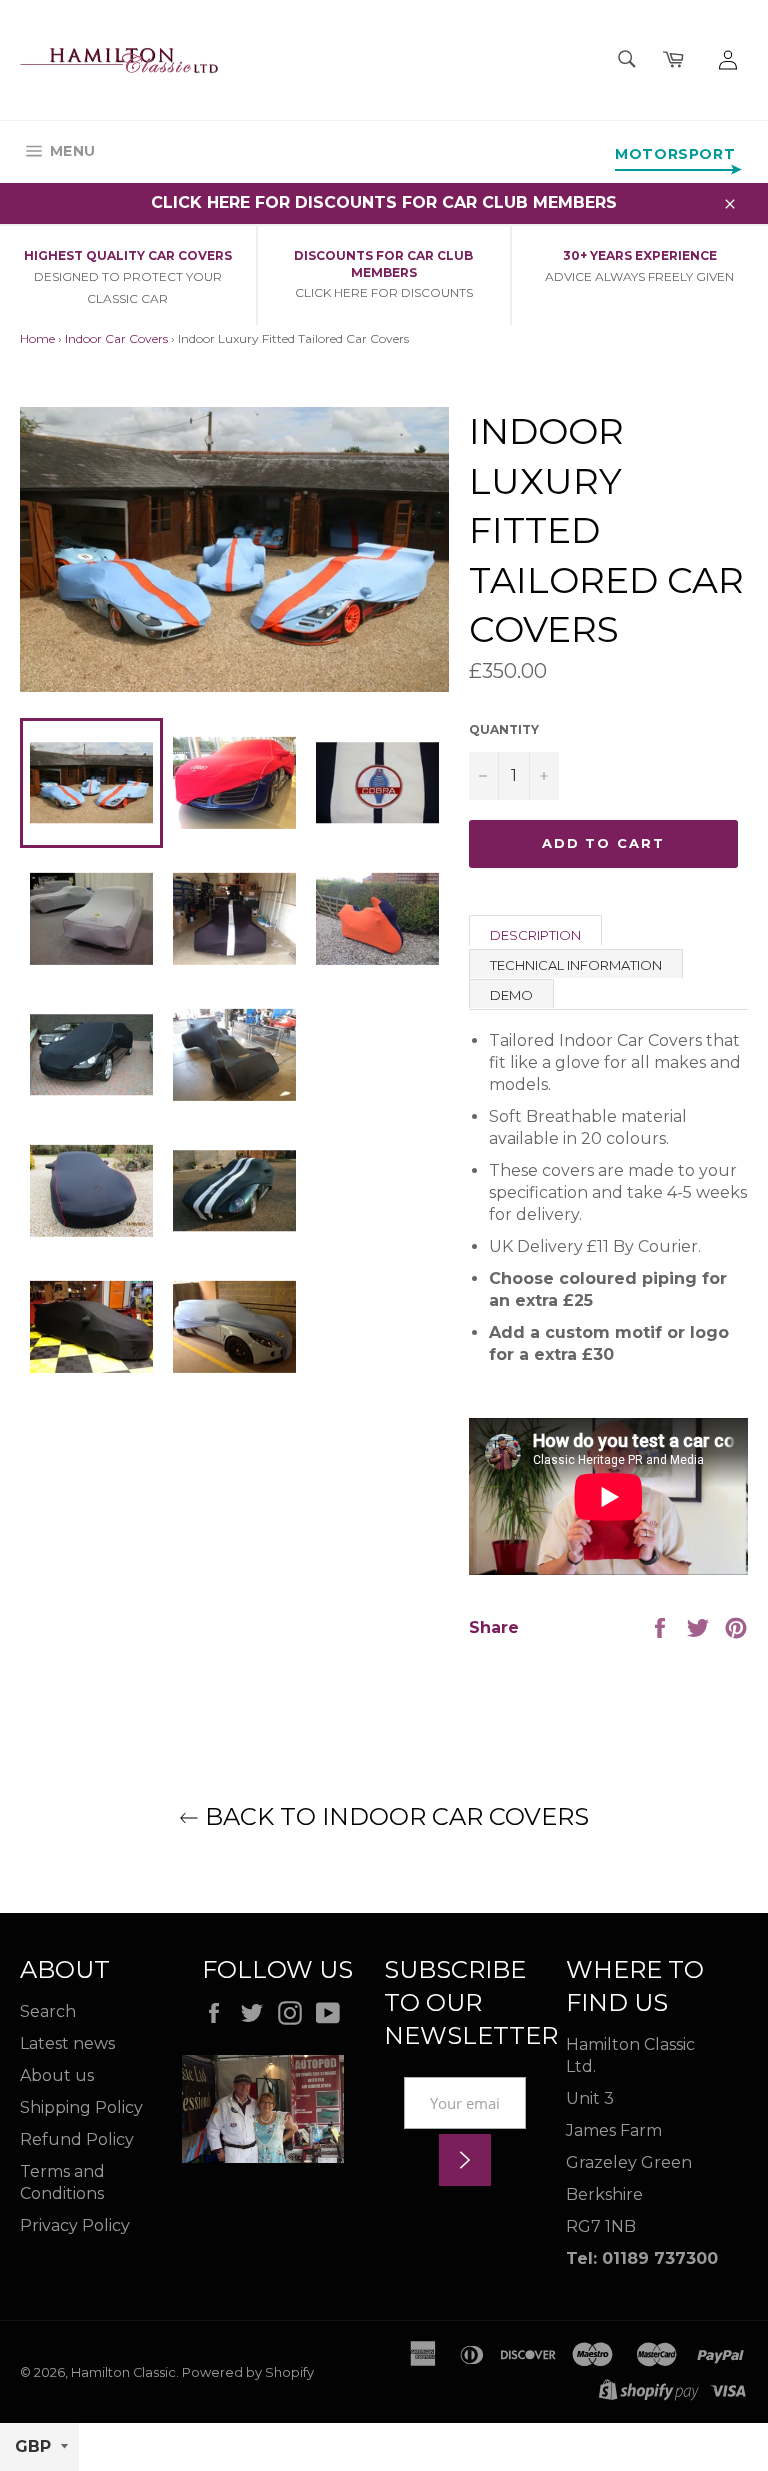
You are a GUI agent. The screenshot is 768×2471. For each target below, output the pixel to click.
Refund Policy (77, 2139)
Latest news (67, 2043)
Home (37, 338)
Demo (511, 995)
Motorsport (675, 154)
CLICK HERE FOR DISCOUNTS (384, 292)
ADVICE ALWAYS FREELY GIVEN (639, 276)
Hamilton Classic (123, 2372)
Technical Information (576, 965)
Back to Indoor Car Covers (394, 1816)
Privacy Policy (75, 2225)
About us (57, 2075)
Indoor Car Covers (116, 338)
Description (535, 935)
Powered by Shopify (248, 2372)
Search (48, 2011)
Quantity (504, 729)
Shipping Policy (81, 2107)
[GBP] (39, 2447)
